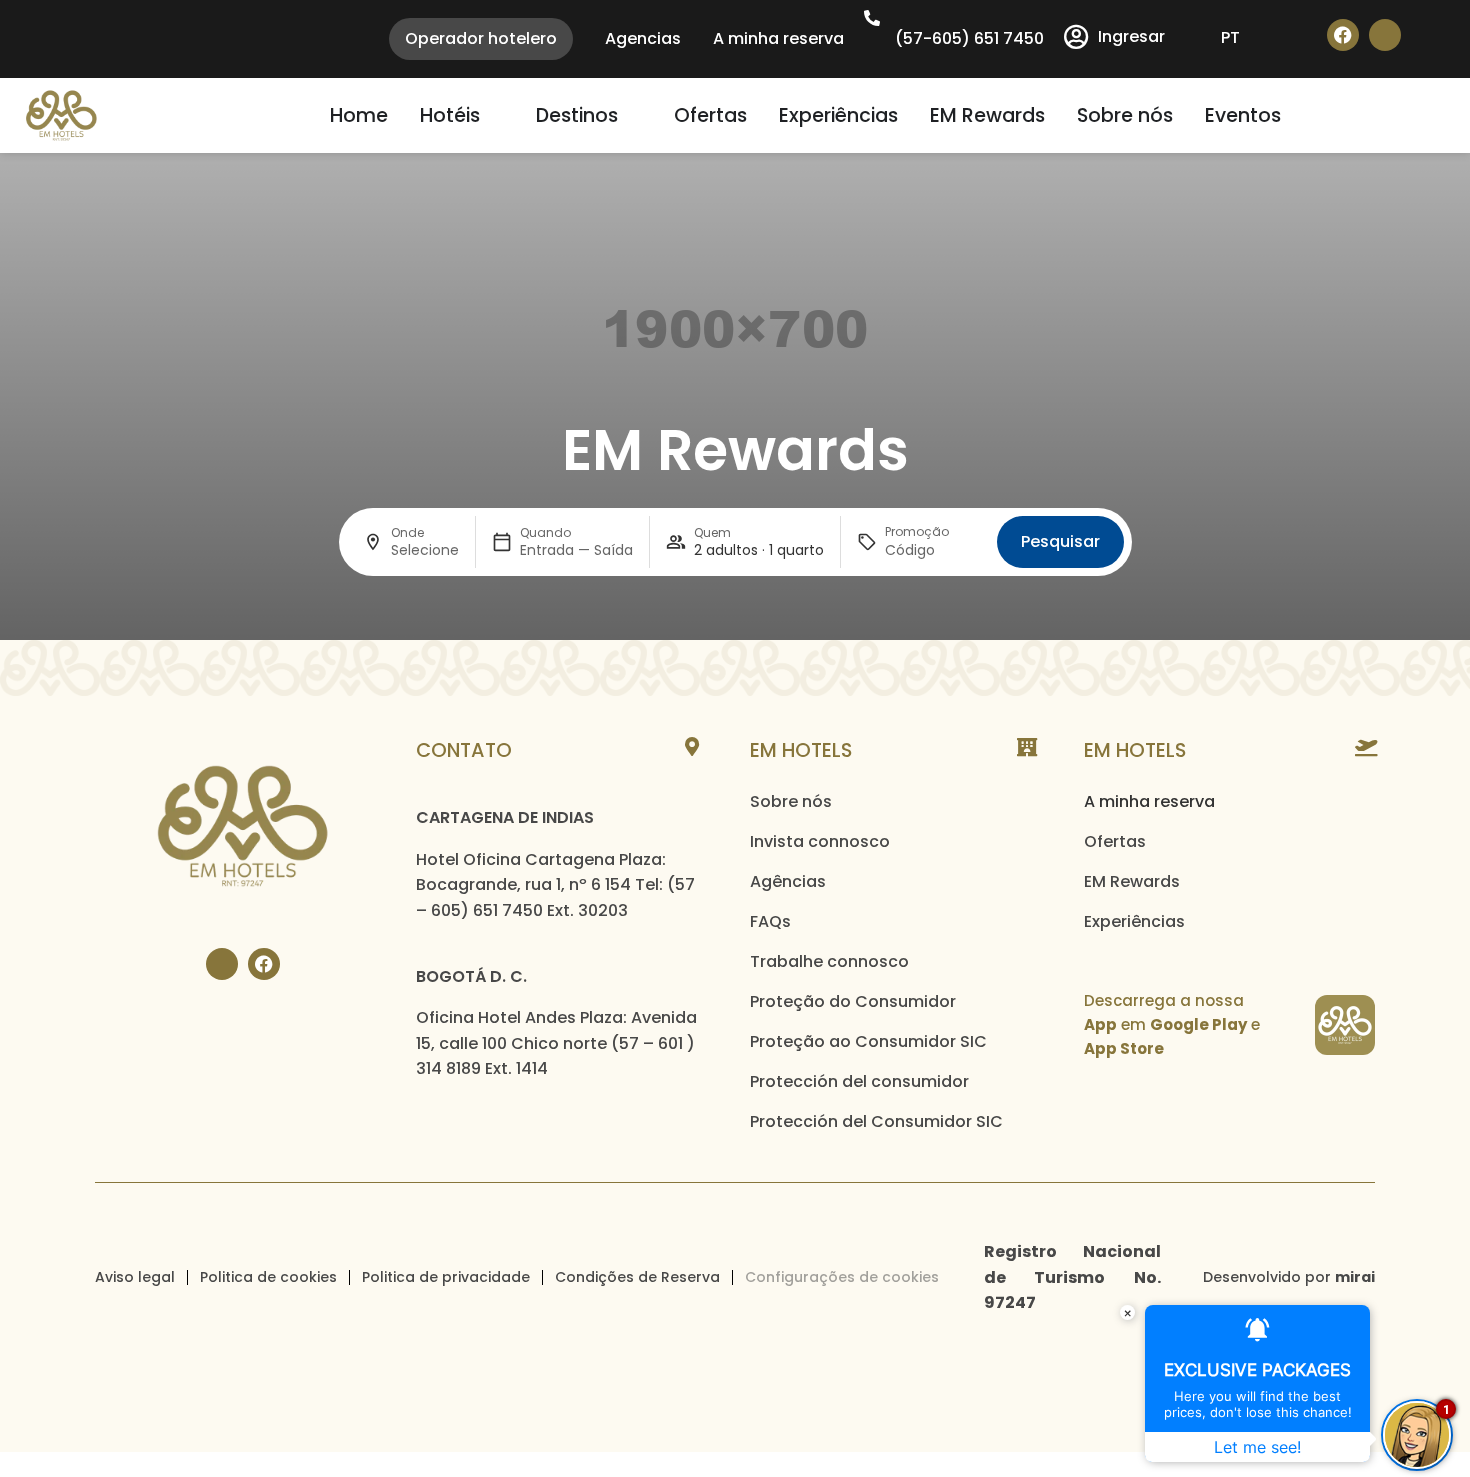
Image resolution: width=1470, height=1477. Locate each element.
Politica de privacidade (446, 1277)
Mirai (1355, 1277)
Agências (788, 881)
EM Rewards (1132, 881)
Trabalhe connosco (829, 961)
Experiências (1134, 921)
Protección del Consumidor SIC (876, 1121)
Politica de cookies (268, 1277)
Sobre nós (791, 801)
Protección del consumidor (859, 1081)
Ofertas (1115, 841)
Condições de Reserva (637, 1277)
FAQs (770, 921)
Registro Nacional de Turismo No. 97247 (1073, 1277)
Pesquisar (1060, 541)
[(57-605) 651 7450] (872, 18)
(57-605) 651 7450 (969, 38)
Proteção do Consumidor (853, 1001)
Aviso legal (135, 1277)
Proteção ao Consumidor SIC (868, 1041)
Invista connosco (820, 841)
